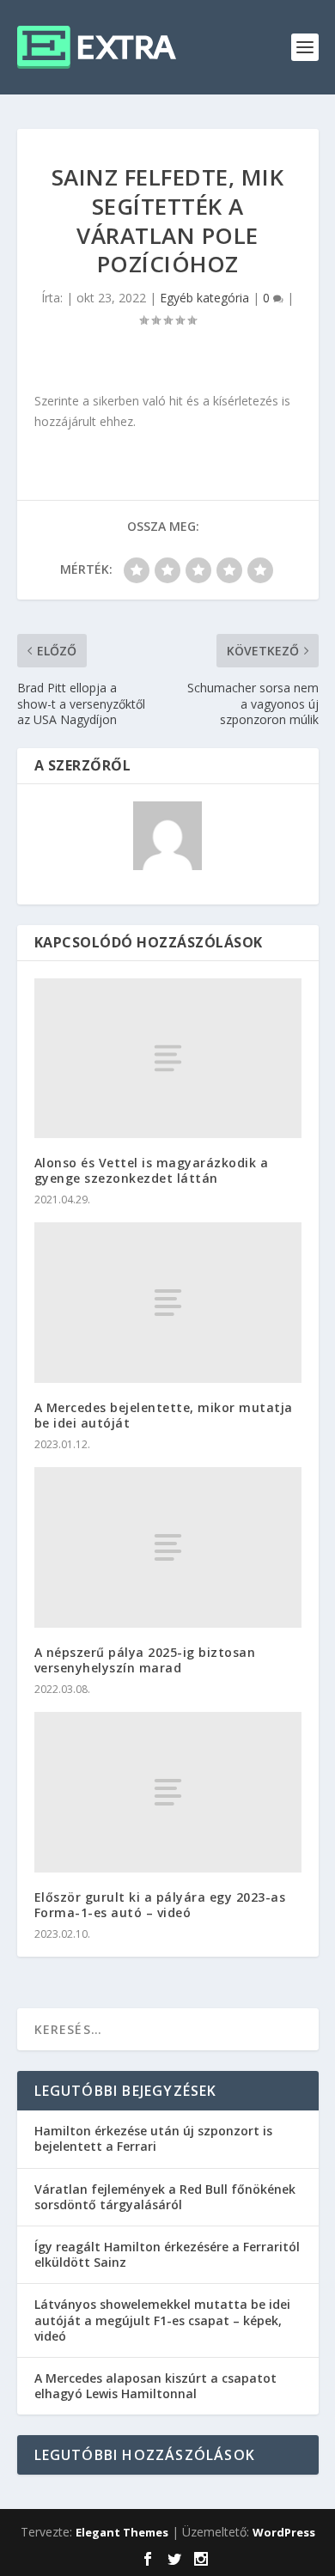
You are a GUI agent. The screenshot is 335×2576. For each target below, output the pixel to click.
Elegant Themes (122, 2532)
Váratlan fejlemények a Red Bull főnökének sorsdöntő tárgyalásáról (165, 2197)
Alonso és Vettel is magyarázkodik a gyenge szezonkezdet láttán (152, 1170)
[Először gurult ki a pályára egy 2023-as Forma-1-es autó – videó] (168, 1792)
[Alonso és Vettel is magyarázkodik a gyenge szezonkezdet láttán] (168, 1059)
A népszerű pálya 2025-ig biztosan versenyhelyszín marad (145, 1660)
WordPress (284, 2532)
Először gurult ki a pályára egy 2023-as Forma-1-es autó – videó (160, 1905)
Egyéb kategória (204, 298)
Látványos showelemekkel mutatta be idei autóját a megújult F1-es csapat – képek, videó (162, 2320)
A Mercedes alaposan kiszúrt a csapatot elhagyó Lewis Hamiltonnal (155, 2386)
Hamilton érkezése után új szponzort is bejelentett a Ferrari (153, 2138)
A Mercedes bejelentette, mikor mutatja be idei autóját (164, 1415)
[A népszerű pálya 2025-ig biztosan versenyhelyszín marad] (168, 1547)
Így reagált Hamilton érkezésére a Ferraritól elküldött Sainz (167, 2254)
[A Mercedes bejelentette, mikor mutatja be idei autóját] (168, 1303)
